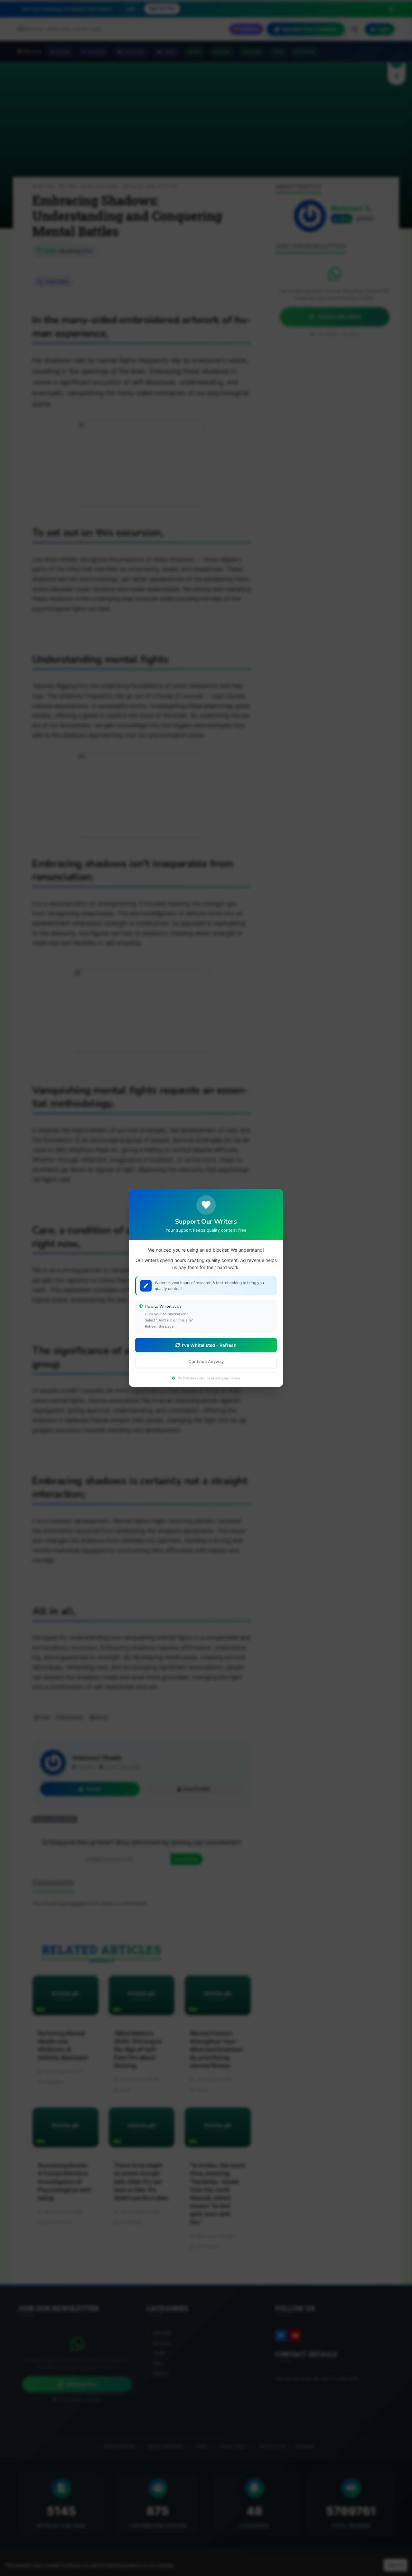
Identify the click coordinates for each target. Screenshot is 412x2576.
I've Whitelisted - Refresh (209, 1345)
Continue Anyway (206, 1361)
